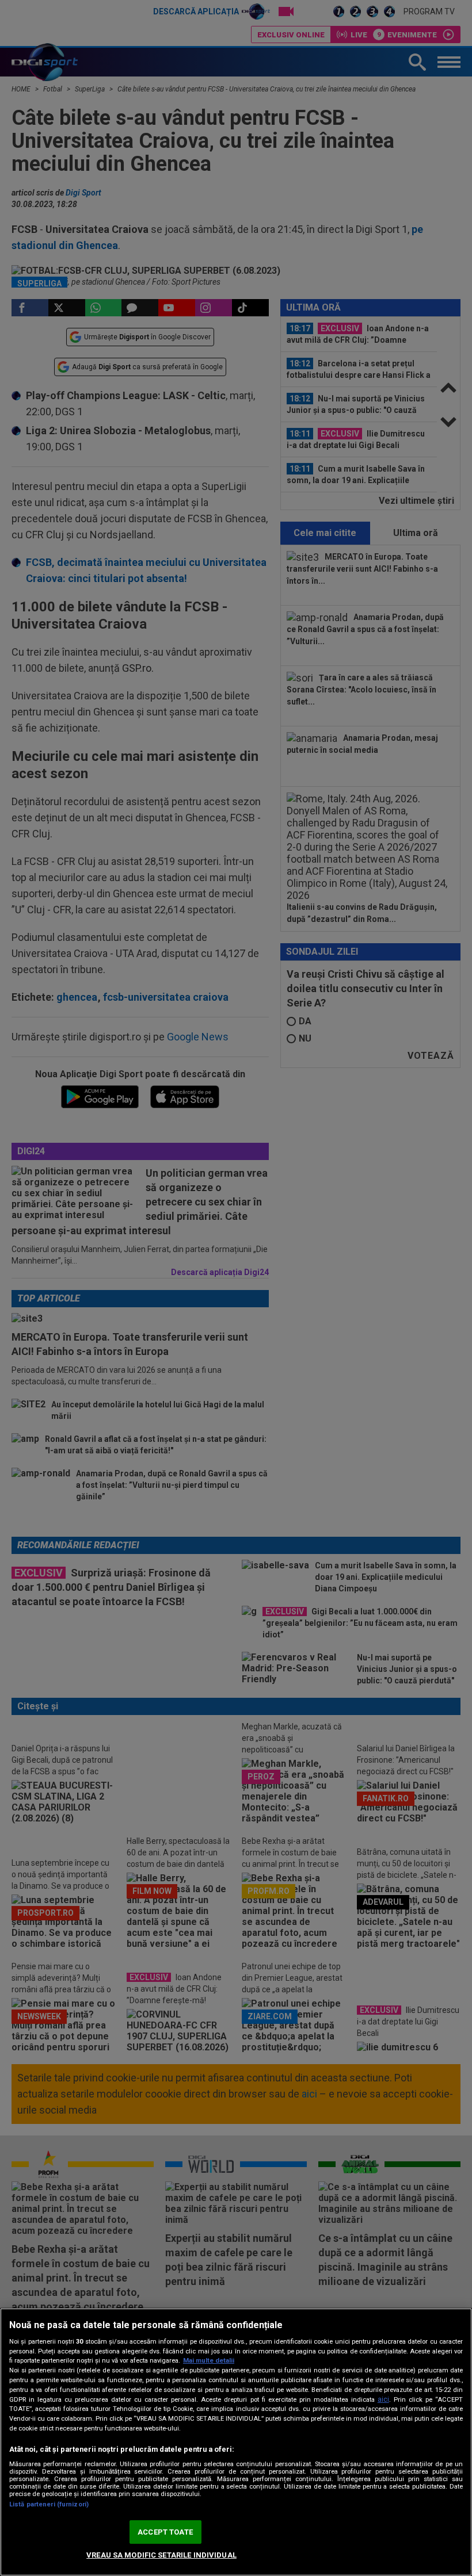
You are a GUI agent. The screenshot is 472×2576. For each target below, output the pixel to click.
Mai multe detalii (209, 2361)
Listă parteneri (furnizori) (49, 2504)
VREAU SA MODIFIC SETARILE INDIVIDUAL (161, 2555)
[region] (236, 2442)
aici (383, 2399)
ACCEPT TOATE (165, 2532)
